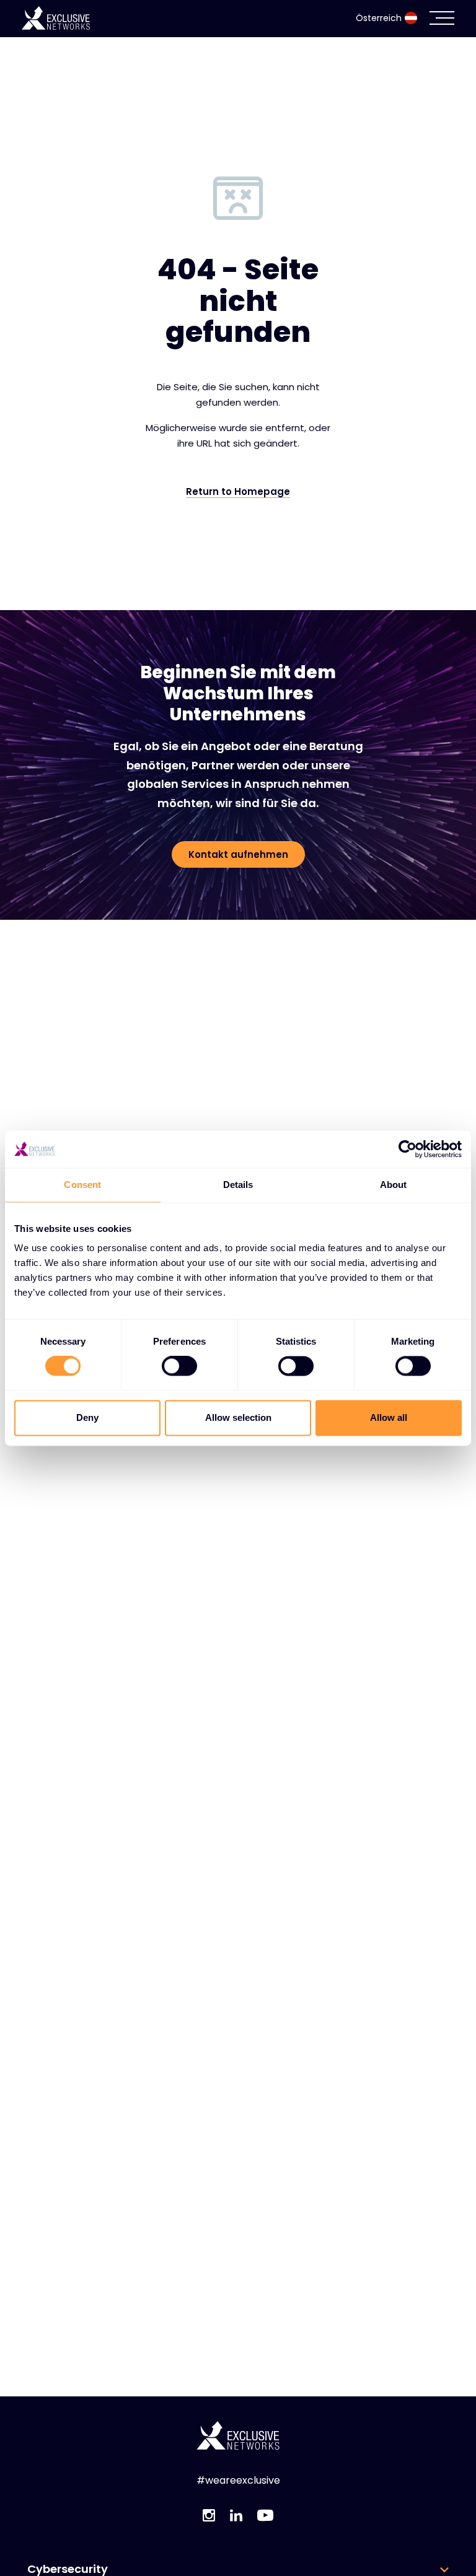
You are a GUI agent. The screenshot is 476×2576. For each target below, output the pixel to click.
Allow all (389, 1417)
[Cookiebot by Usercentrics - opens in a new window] (408, 1149)
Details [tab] (238, 1185)
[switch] (179, 1366)
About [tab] (394, 1185)
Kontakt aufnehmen (238, 854)
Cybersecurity (68, 2569)
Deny (87, 1417)
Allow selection (238, 1417)
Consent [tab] (82, 1185)
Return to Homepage (238, 492)
